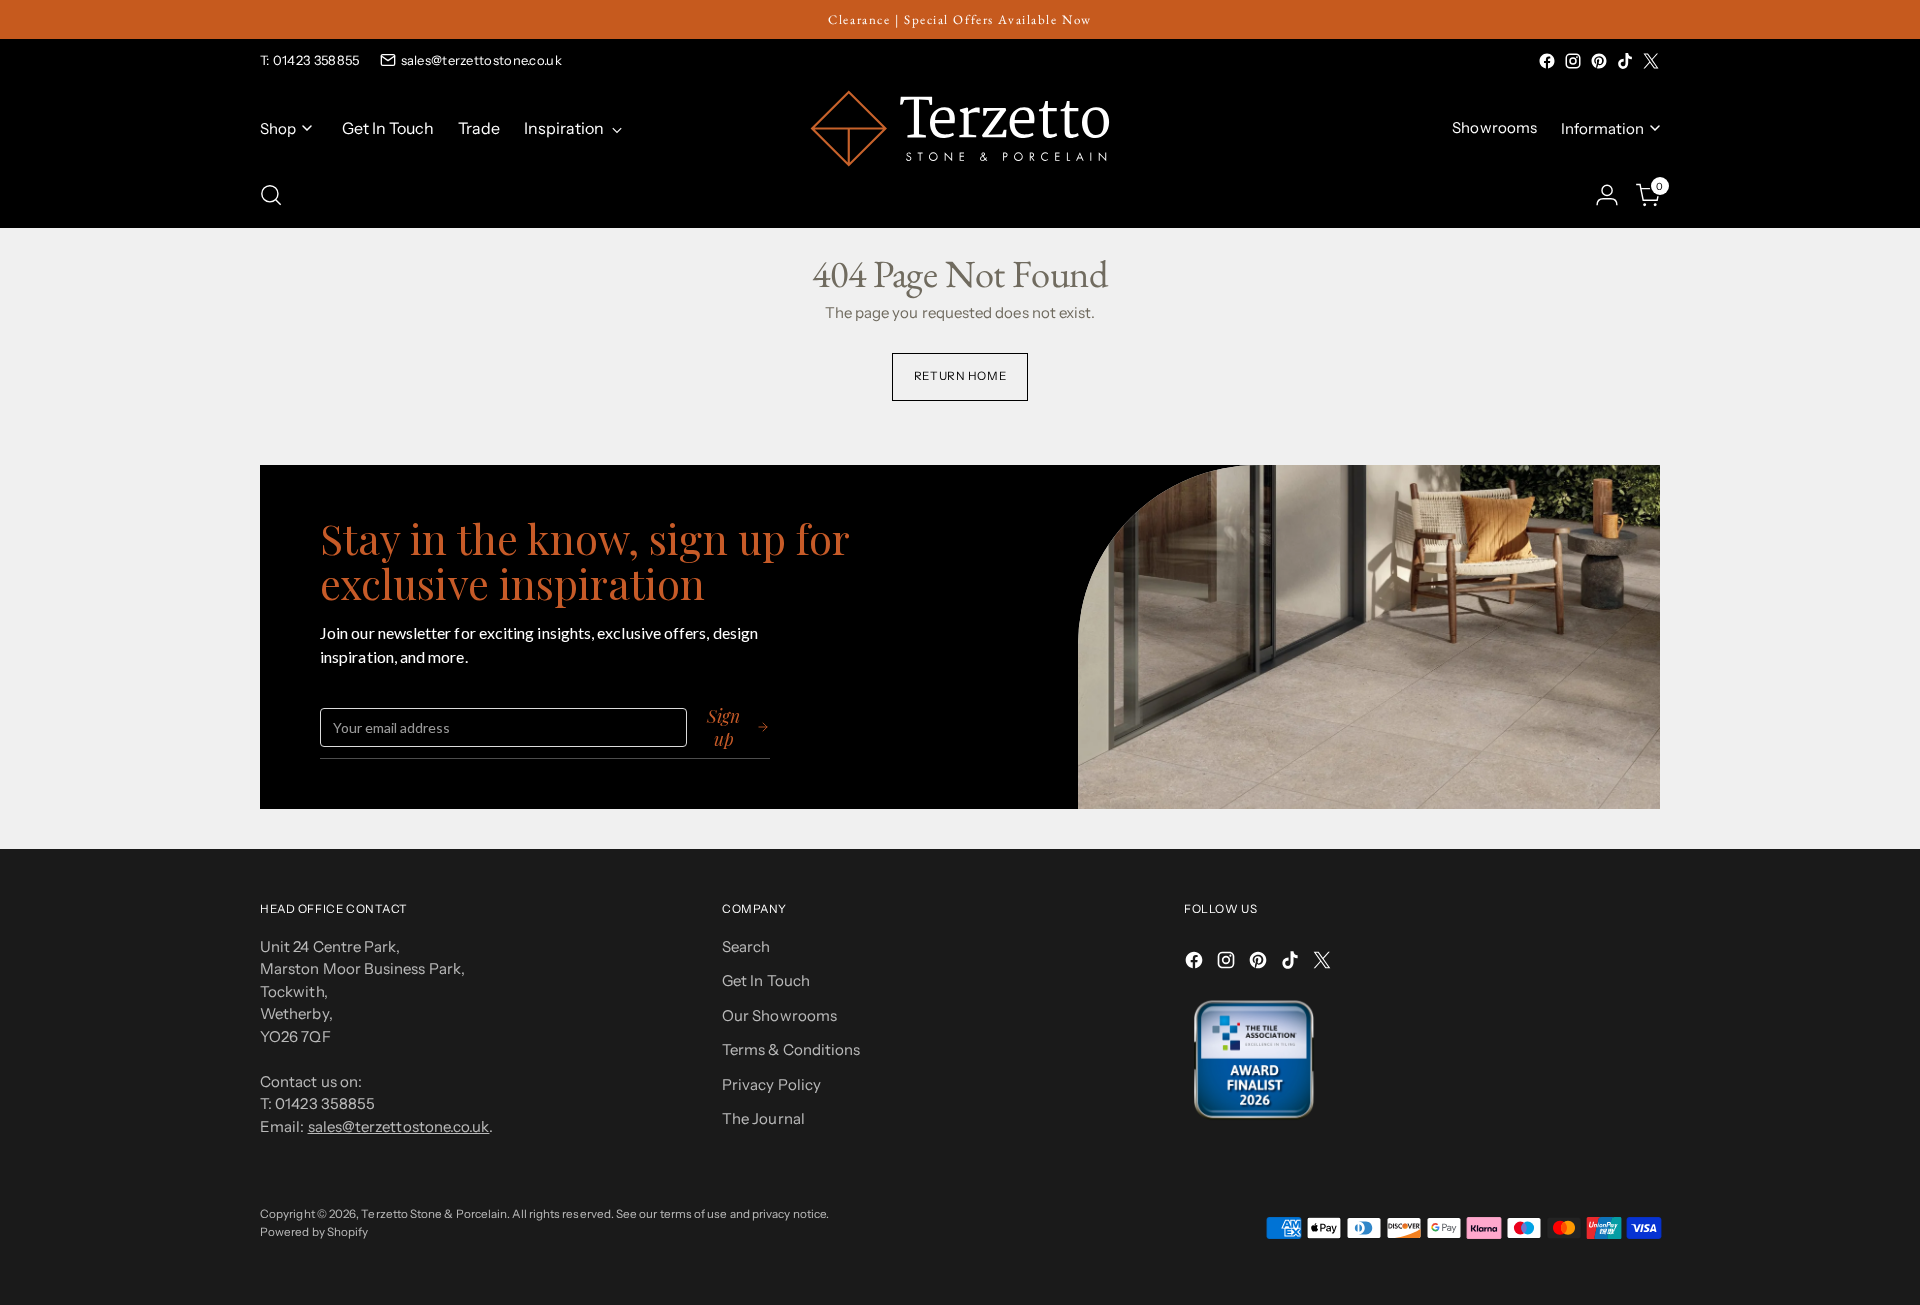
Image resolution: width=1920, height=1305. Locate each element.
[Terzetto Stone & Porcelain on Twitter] (1651, 61)
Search (746, 946)
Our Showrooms (779, 1015)
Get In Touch (766, 980)
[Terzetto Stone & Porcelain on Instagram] (1573, 61)
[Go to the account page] (1607, 195)
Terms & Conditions (791, 1049)
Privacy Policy (771, 1084)
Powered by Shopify (314, 1232)
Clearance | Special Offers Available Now (959, 19)
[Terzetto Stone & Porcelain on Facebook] (1547, 61)
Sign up (723, 727)
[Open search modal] (271, 195)
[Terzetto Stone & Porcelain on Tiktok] (1625, 61)
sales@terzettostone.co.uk (482, 60)
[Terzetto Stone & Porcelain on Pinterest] (1599, 61)
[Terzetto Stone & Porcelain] (960, 128)
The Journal (763, 1118)
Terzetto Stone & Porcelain (434, 1214)
